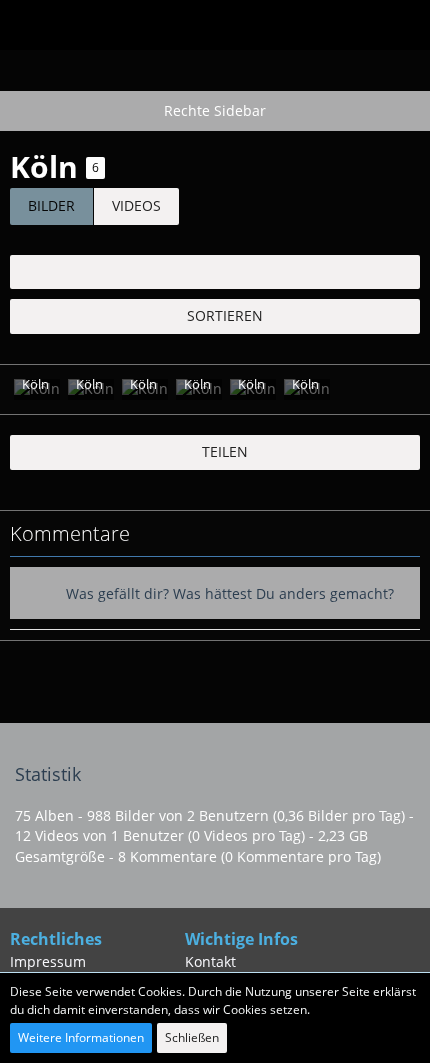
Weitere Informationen (81, 1037)
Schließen (192, 1037)
